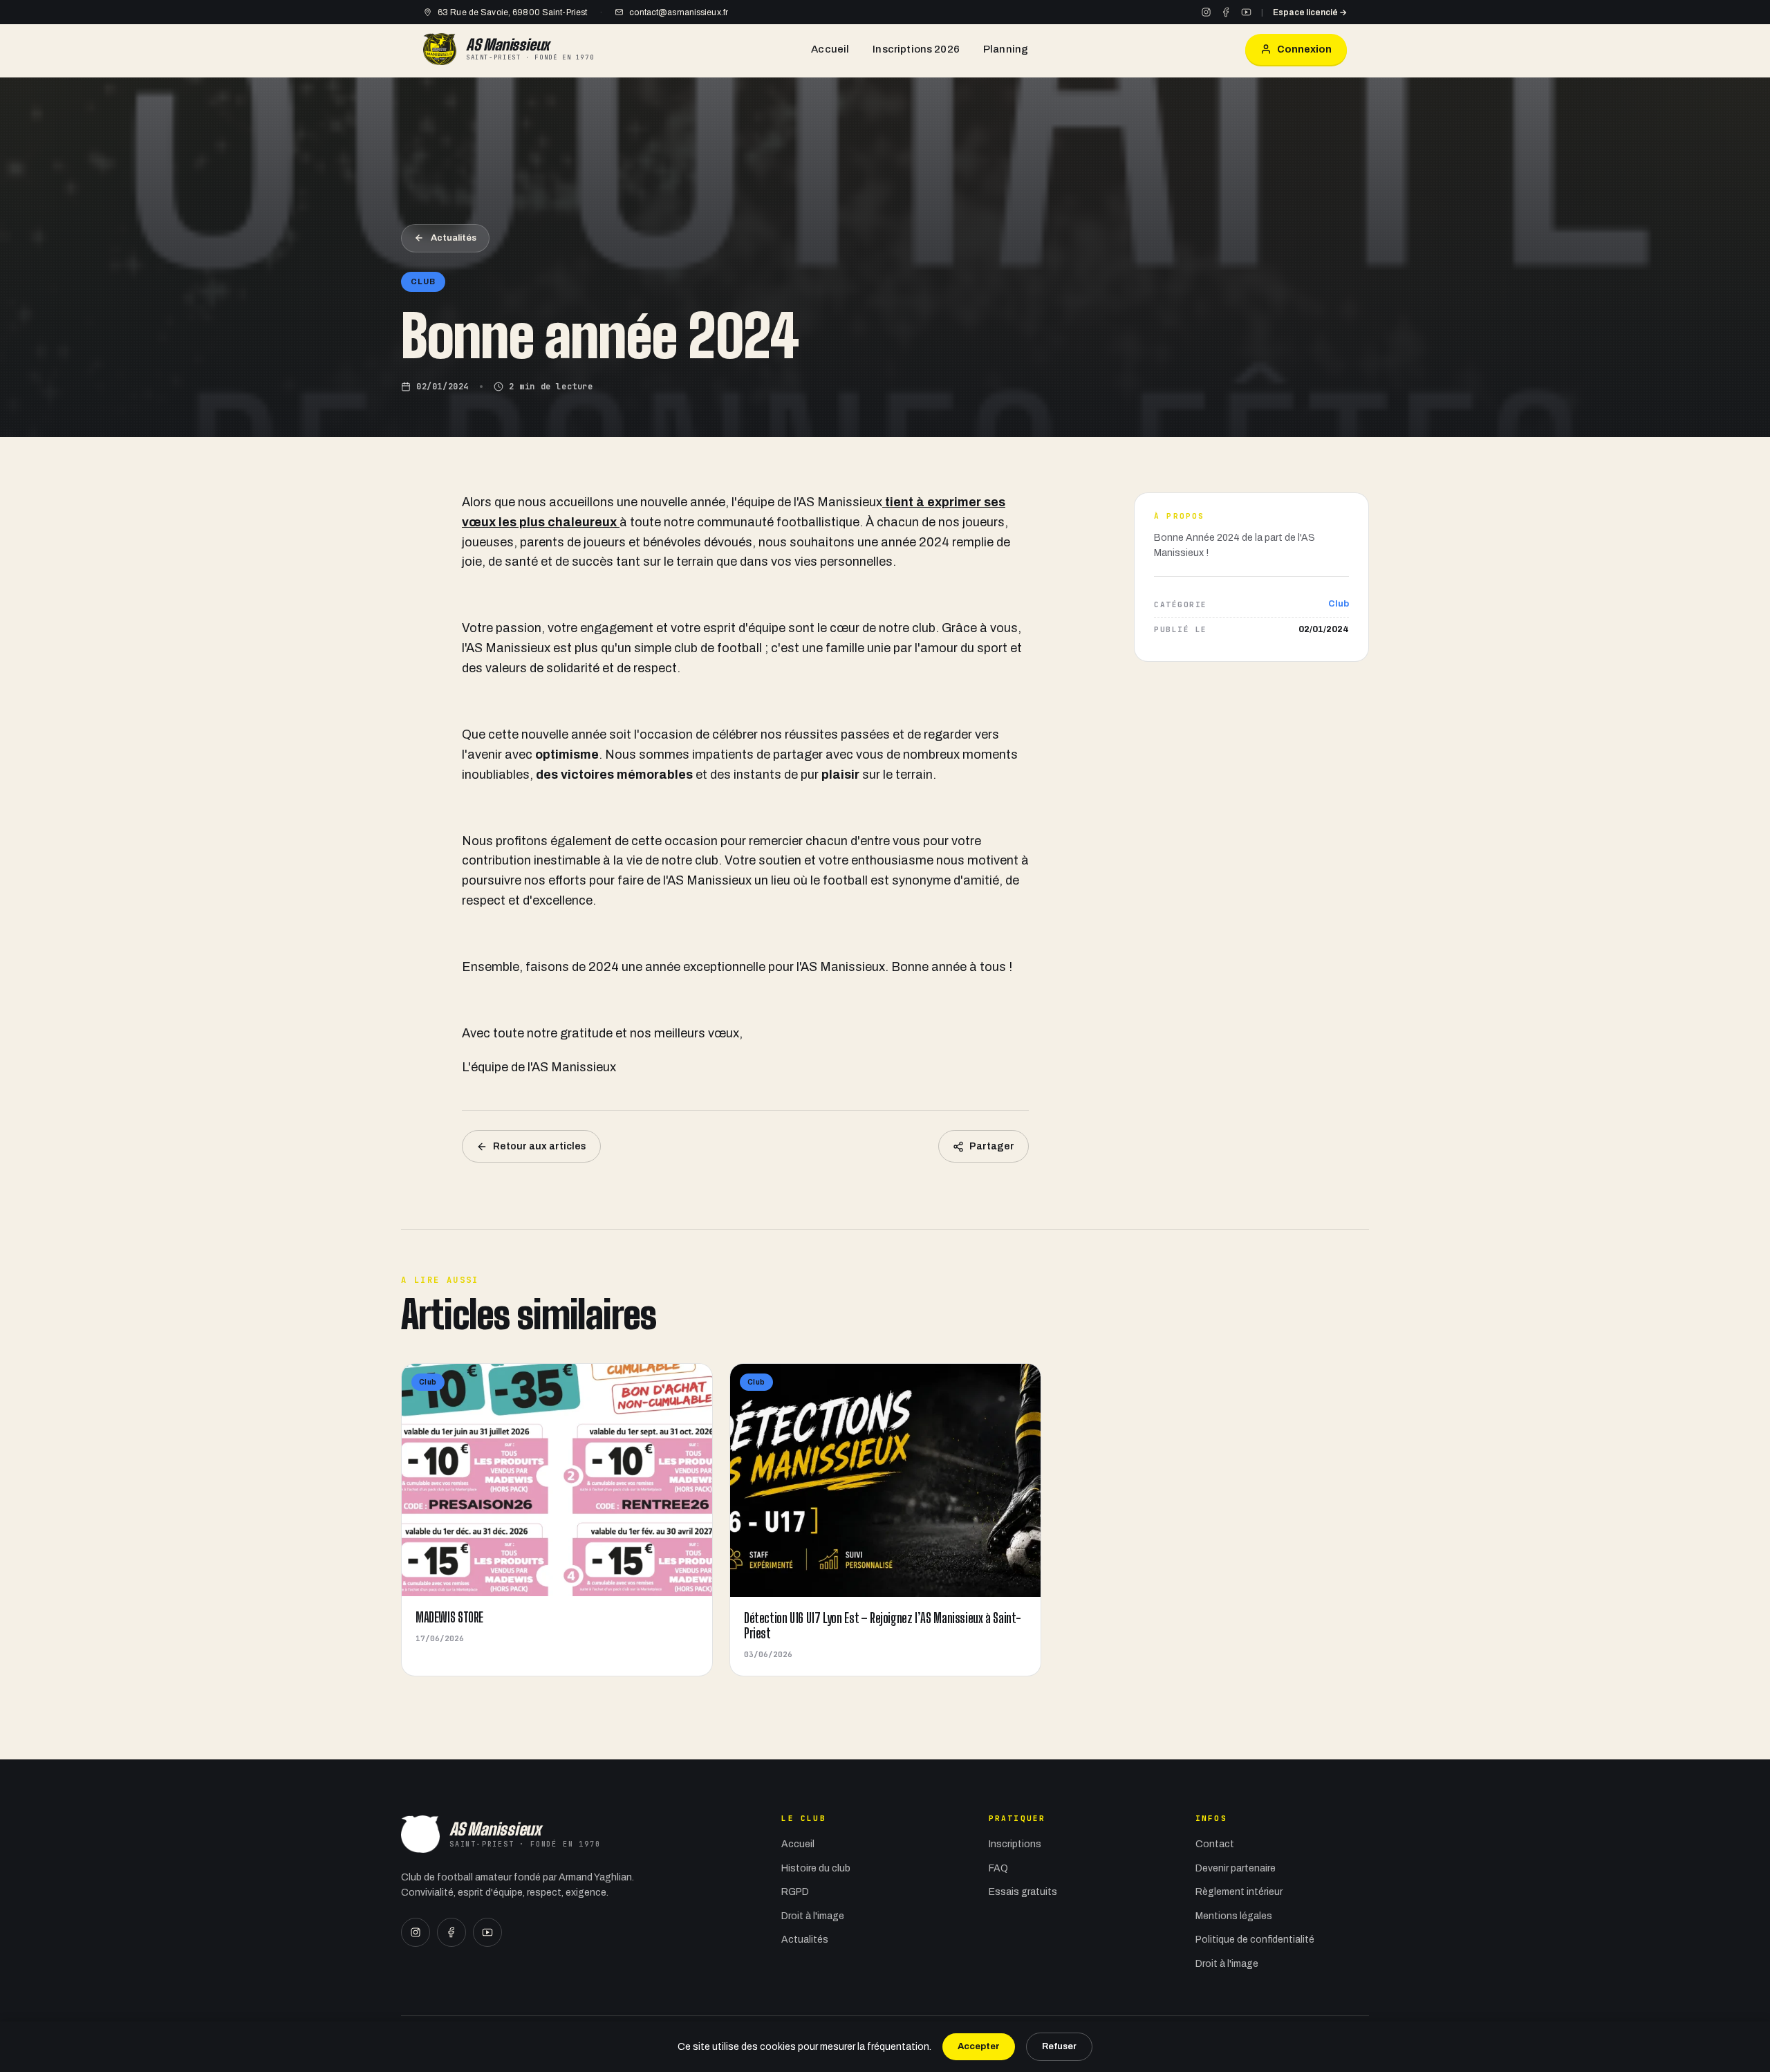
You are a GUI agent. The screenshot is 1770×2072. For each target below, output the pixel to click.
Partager (992, 1146)
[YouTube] (1246, 12)
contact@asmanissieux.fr (679, 12)
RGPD (795, 1892)
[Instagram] (1206, 12)
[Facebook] (1226, 12)
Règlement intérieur (1239, 1892)
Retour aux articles (540, 1146)
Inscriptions (1015, 1844)
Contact (1215, 1844)
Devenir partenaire (1236, 1868)
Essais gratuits (1023, 1892)
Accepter (979, 2046)
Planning (1006, 49)
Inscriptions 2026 (916, 49)
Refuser (1059, 2046)
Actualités (454, 238)
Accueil (830, 49)
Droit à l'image (813, 1916)
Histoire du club (816, 1868)
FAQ (998, 1868)
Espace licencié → (1310, 12)
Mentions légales (1234, 1916)
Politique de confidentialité (1255, 1940)
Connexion (1304, 49)
